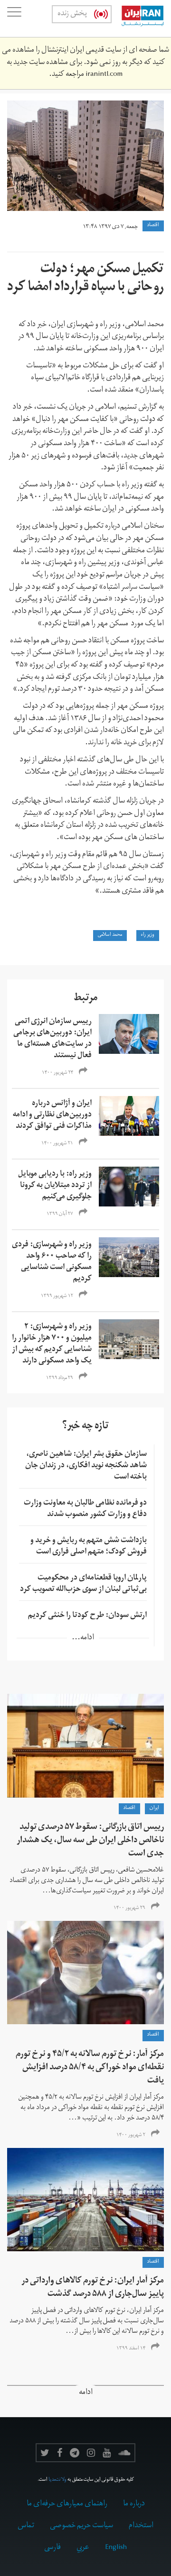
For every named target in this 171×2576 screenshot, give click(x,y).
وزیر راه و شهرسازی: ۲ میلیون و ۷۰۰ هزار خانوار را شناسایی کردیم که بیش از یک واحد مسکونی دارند (52, 1344)
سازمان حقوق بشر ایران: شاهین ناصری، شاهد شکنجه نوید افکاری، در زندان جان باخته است (86, 1466)
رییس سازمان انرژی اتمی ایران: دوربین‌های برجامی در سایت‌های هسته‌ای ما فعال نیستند (52, 1039)
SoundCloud (124, 2453)
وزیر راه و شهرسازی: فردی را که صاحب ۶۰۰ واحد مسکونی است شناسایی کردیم (52, 1262)
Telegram (75, 2453)
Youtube (107, 2453)
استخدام (141, 2526)
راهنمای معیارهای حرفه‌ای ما (67, 2504)
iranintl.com (104, 75)
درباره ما (134, 2504)
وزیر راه (148, 935)
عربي (83, 2548)
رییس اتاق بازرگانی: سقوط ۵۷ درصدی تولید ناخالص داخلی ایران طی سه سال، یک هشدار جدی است (90, 1841)
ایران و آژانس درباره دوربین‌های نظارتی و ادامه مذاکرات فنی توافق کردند (52, 1115)
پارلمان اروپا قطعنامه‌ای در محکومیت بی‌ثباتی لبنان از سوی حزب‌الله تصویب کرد (83, 1584)
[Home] (138, 18)
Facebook (60, 2453)
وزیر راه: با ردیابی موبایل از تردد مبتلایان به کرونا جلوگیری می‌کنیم (55, 1186)
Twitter (45, 2453)
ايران (154, 1809)
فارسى (52, 2548)
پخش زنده (72, 14)
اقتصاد (153, 226)
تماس (26, 2526)
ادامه (86, 2393)
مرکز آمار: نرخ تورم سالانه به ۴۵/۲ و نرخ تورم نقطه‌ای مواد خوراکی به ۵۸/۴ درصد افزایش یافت (90, 2068)
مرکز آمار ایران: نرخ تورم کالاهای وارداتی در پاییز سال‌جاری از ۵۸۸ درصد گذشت (93, 2288)
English (116, 2548)
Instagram (91, 2453)
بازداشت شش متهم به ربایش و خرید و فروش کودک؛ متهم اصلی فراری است (89, 1547)
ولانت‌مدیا (57, 2480)
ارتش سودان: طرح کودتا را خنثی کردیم (87, 1616)
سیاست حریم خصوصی (81, 2526)
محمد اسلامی (110, 935)
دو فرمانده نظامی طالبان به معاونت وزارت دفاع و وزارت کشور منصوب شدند (85, 1509)
